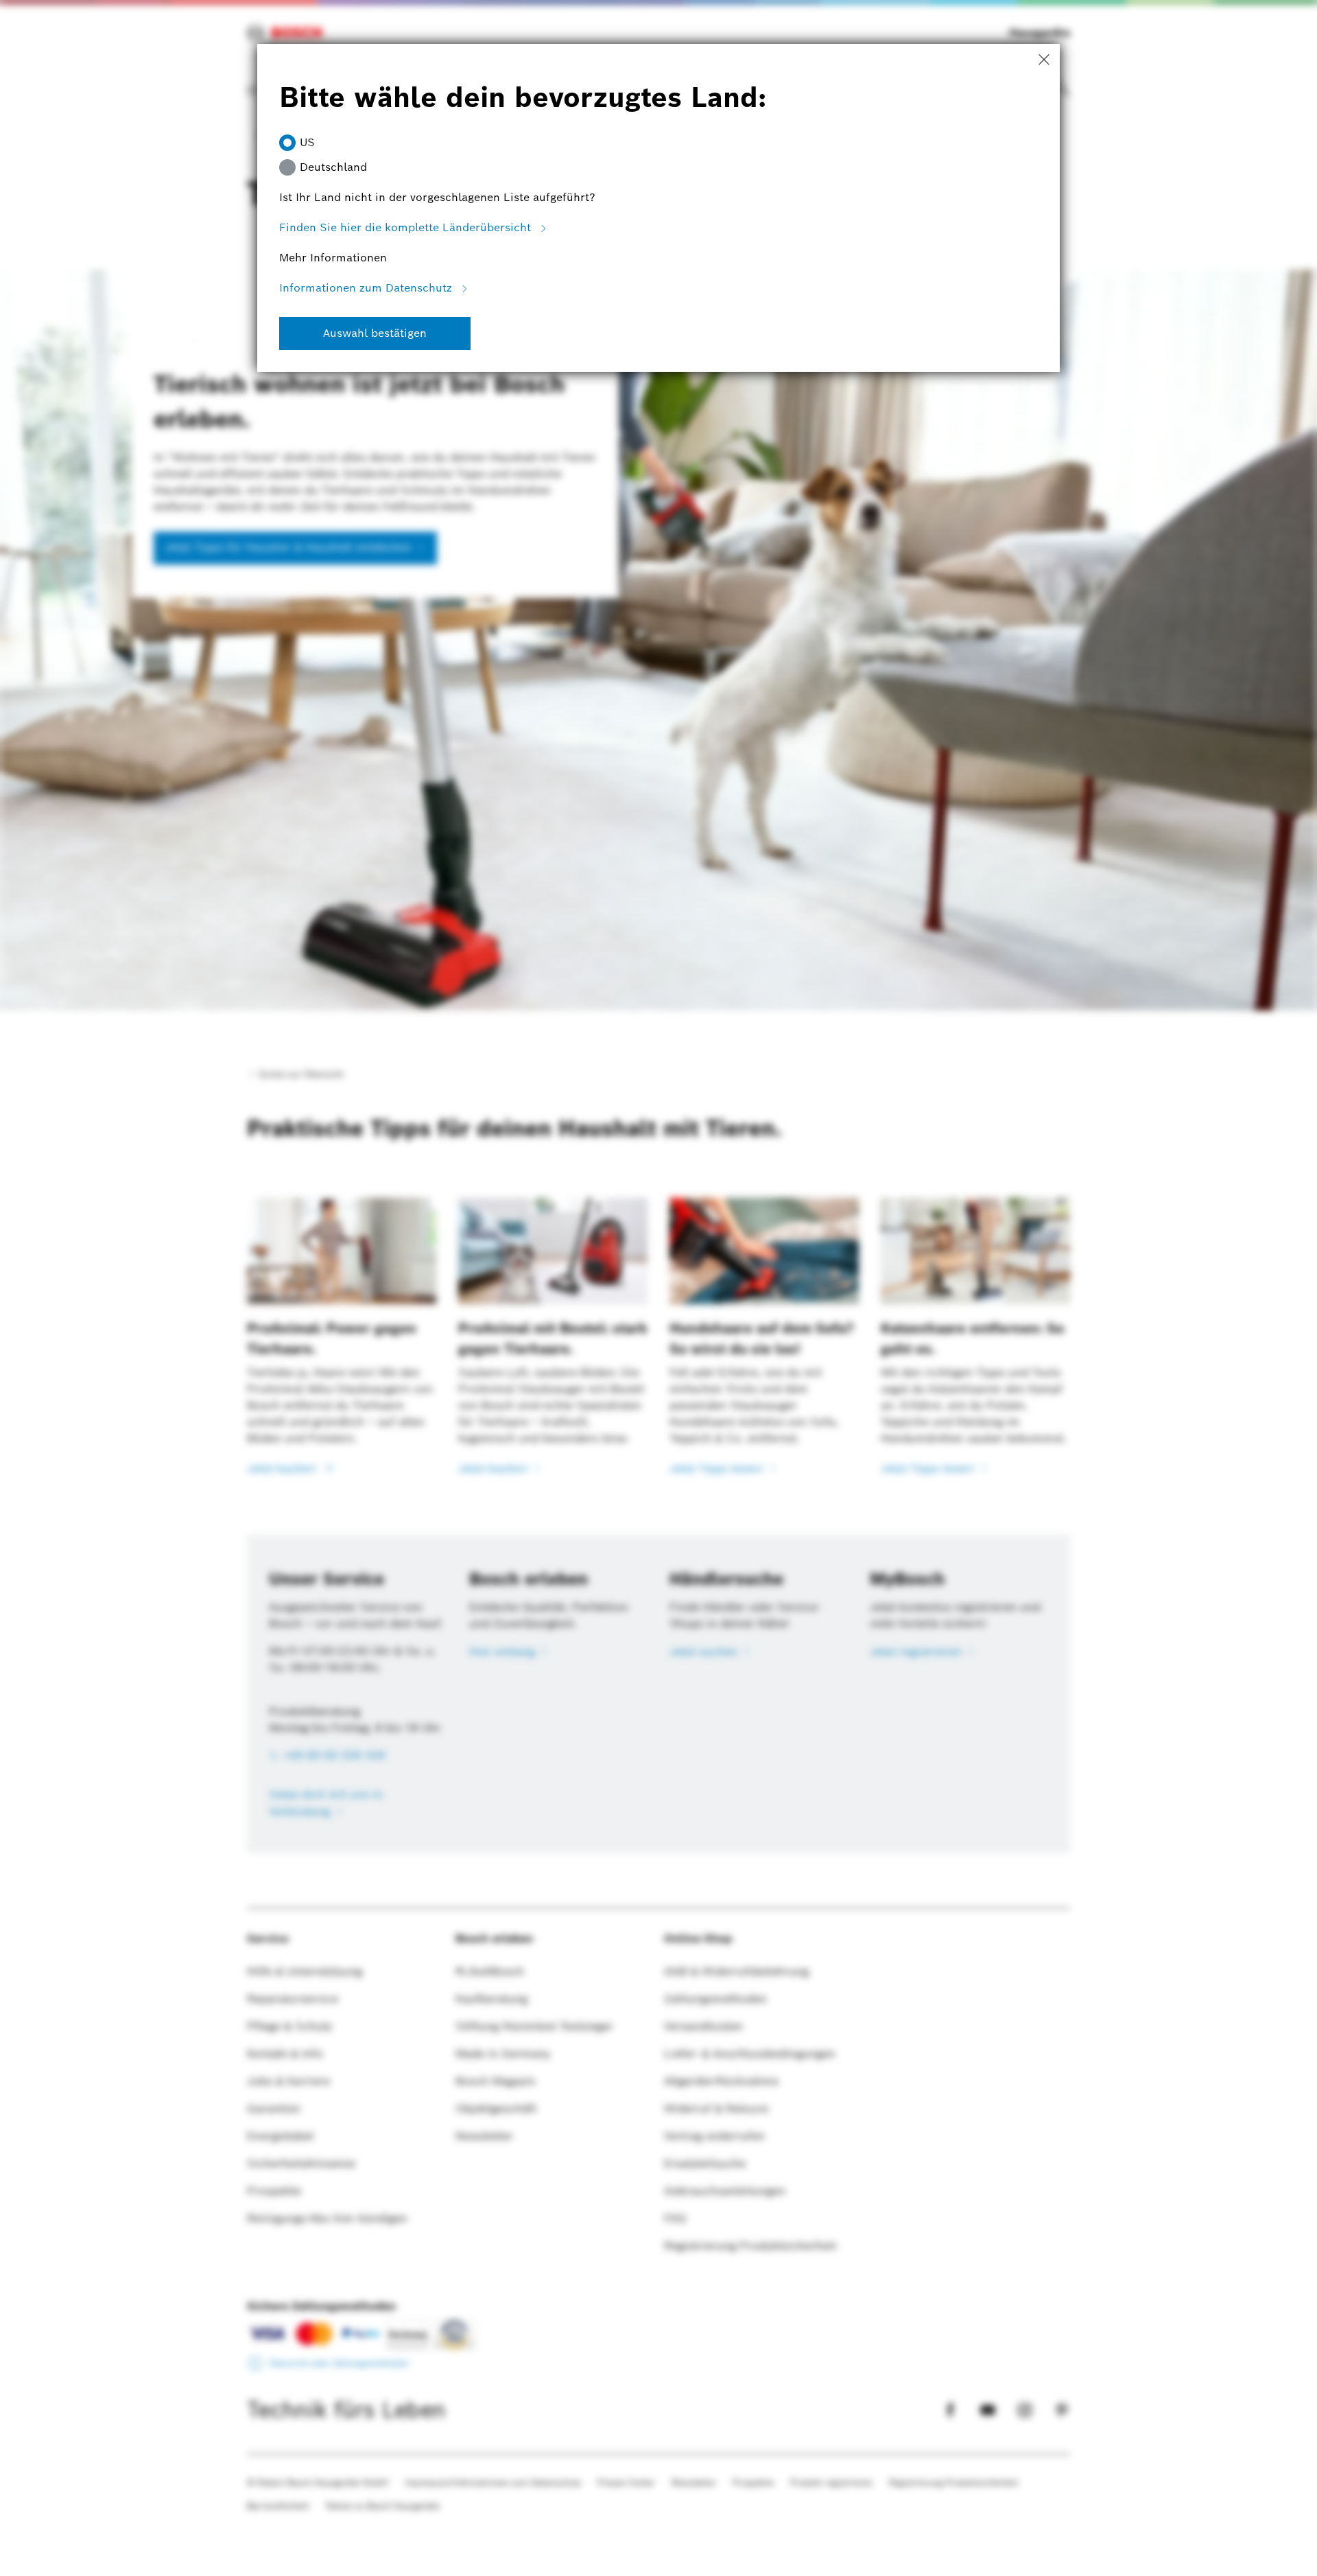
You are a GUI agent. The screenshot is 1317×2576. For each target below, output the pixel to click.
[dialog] (658, 1288)
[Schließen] (1044, 60)
